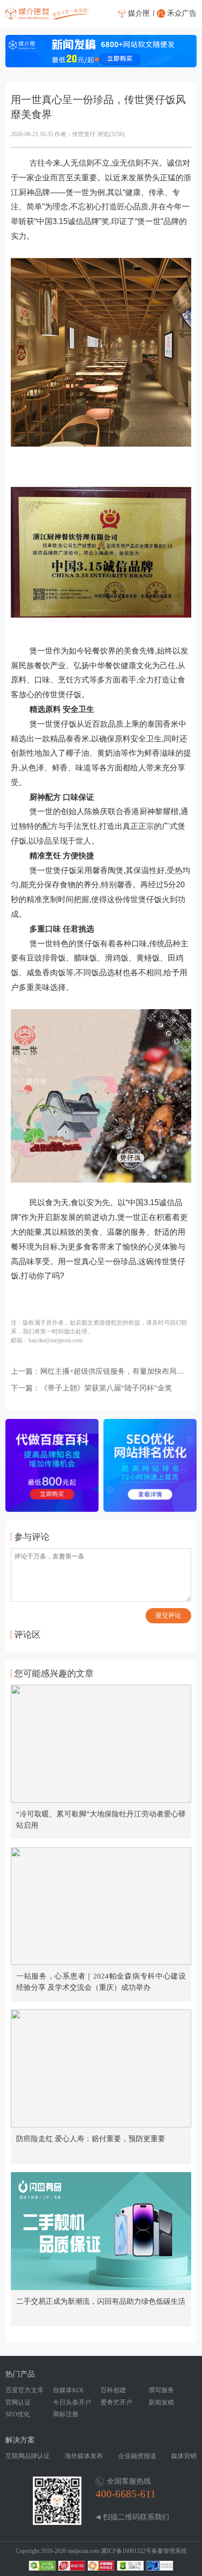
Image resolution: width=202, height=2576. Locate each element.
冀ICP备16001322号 (126, 2551)
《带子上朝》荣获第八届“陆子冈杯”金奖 (106, 1388)
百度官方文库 (25, 2390)
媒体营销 (184, 2456)
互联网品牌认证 (28, 2456)
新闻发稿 (161, 2402)
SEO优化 (18, 2414)
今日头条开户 (72, 2402)
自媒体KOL (69, 2390)
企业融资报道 (137, 2456)
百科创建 (113, 2390)
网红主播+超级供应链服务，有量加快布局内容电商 (112, 1372)
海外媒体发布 (84, 2456)
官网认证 (18, 2402)
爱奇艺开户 (116, 2402)
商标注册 (66, 2414)
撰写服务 (161, 2390)
